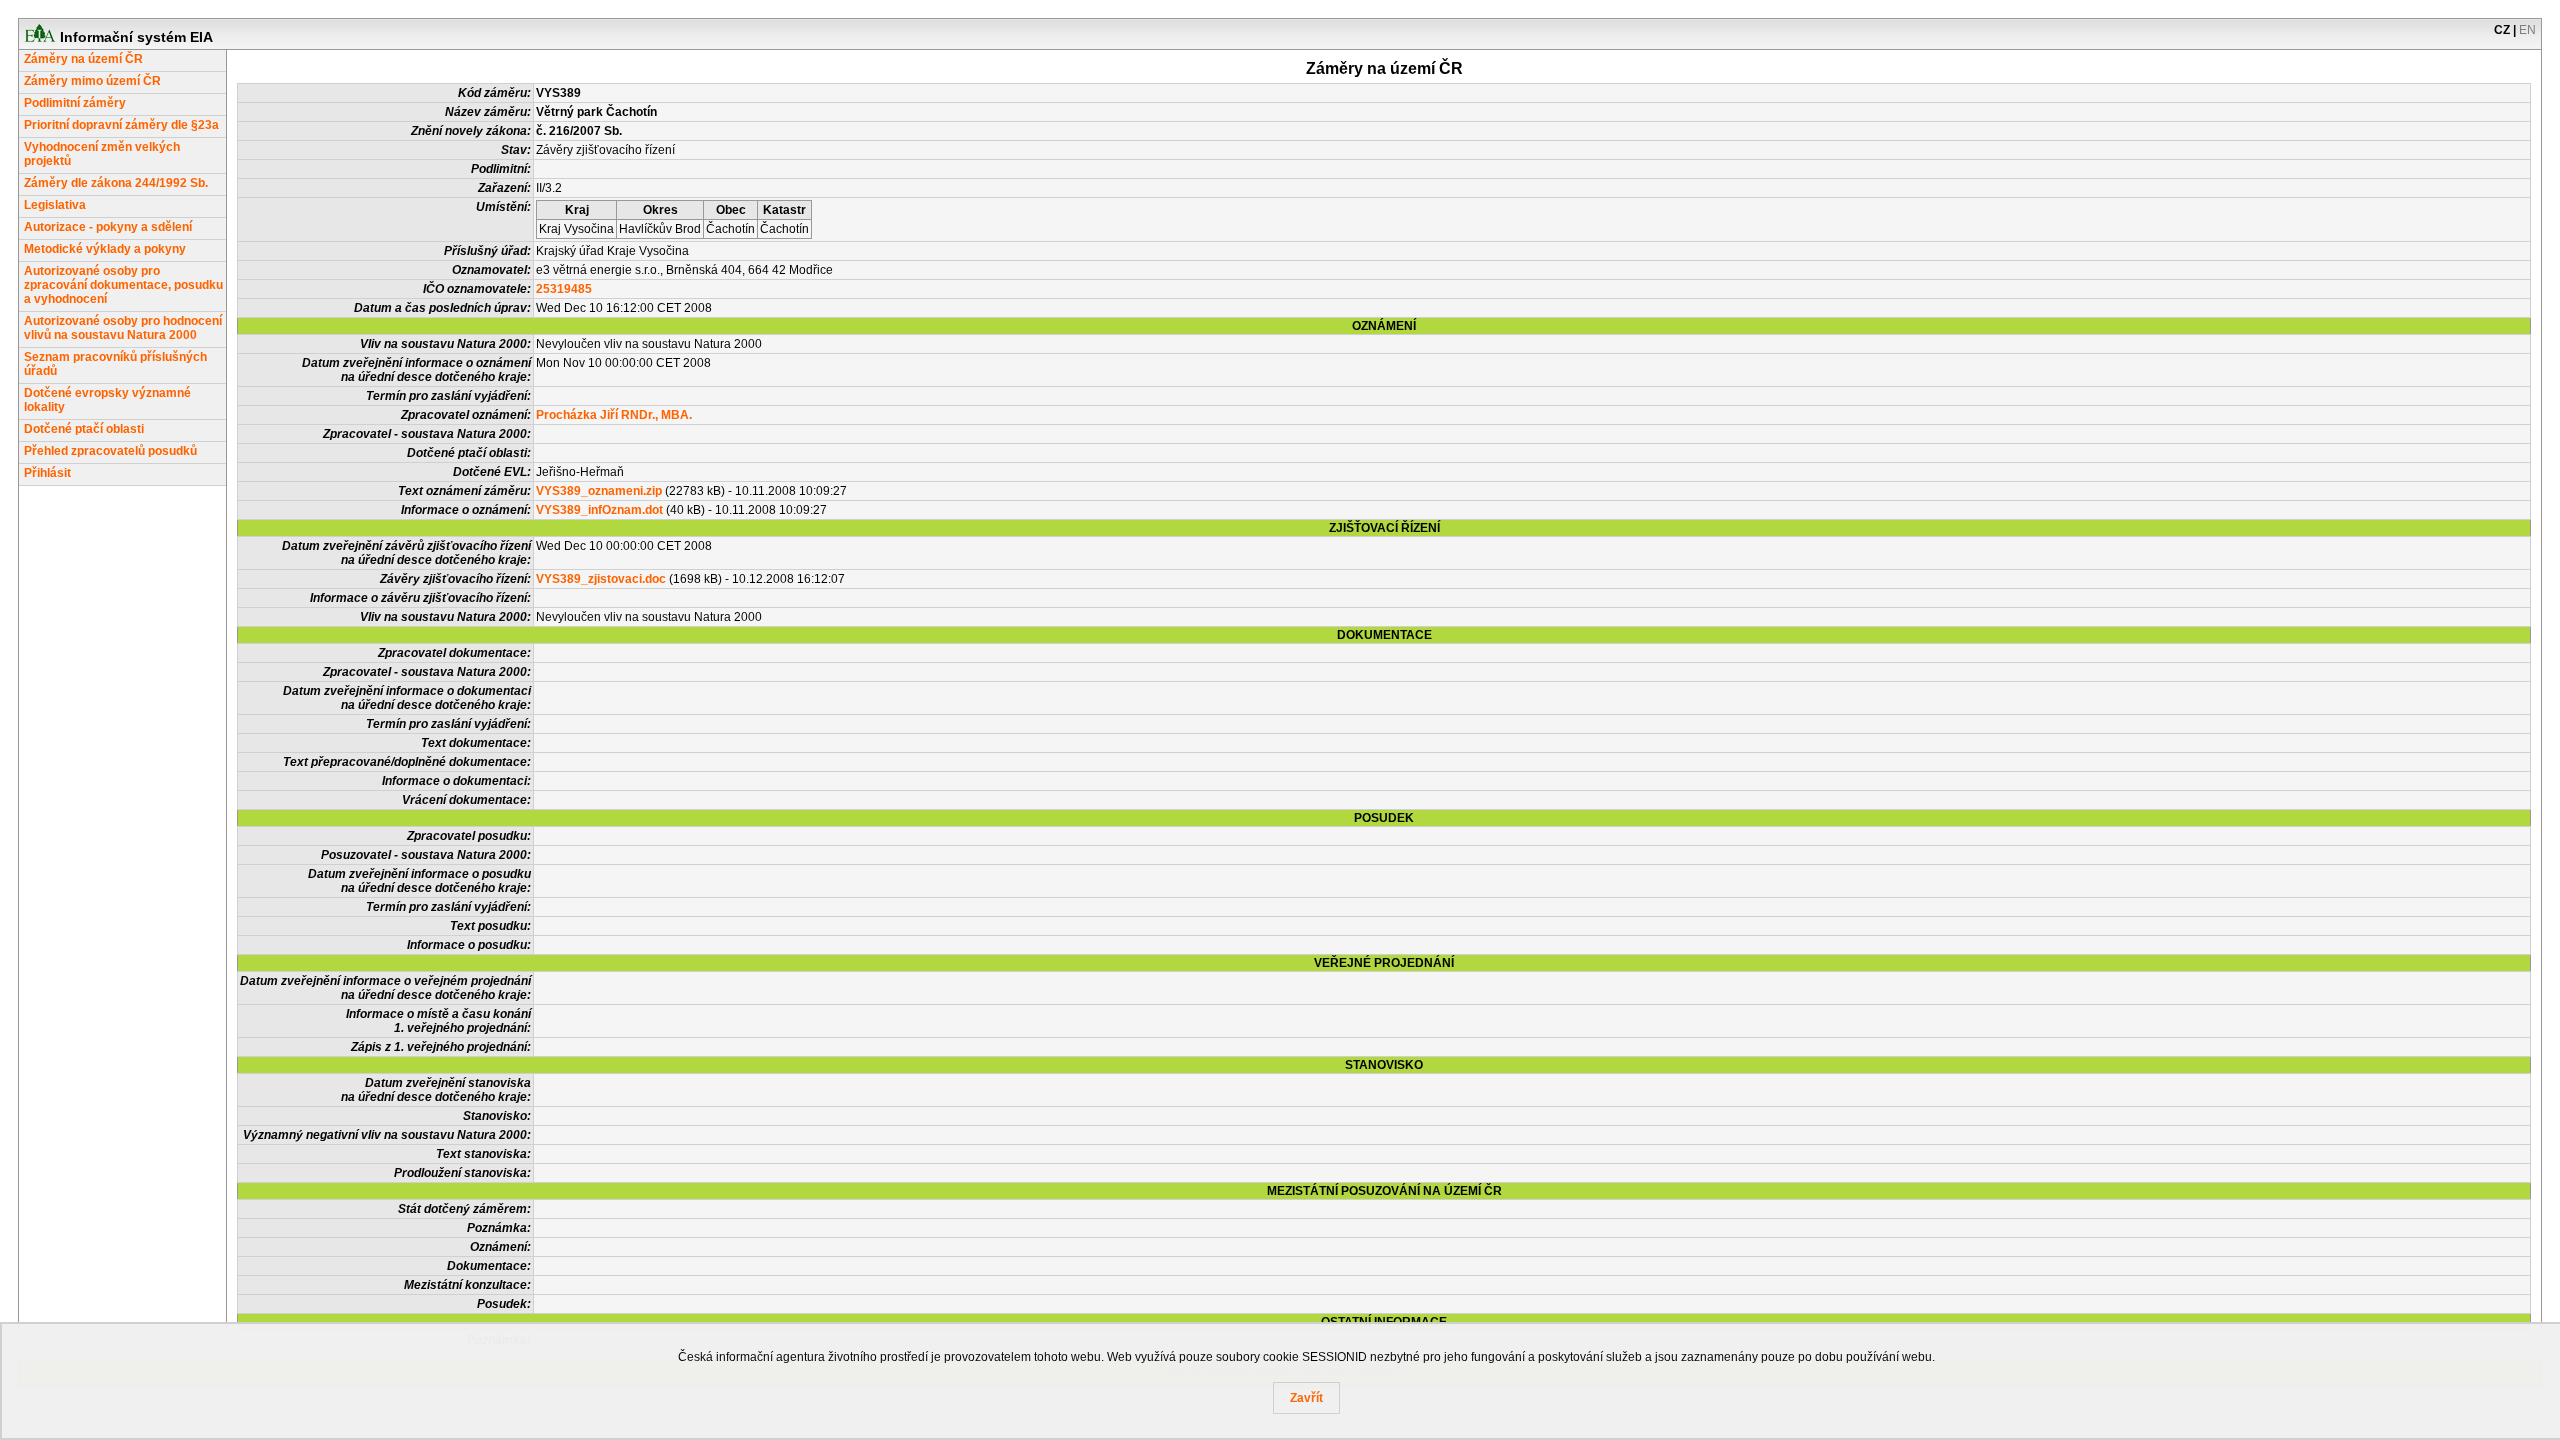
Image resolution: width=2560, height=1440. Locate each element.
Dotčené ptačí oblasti (84, 429)
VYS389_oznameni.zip (599, 491)
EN (2527, 30)
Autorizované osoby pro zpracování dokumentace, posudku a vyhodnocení (123, 285)
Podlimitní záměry (75, 103)
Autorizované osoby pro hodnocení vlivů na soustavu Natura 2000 (123, 328)
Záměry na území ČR (83, 59)
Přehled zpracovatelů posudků (110, 451)
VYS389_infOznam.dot (599, 510)
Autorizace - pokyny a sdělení (108, 227)
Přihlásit (47, 473)
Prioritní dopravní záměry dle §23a (121, 125)
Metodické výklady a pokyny (105, 249)
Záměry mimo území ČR (92, 81)
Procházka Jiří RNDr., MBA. (614, 415)
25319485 (564, 289)
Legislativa (55, 205)
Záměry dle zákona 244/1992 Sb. (116, 183)
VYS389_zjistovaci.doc (601, 579)
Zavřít (1306, 1398)
